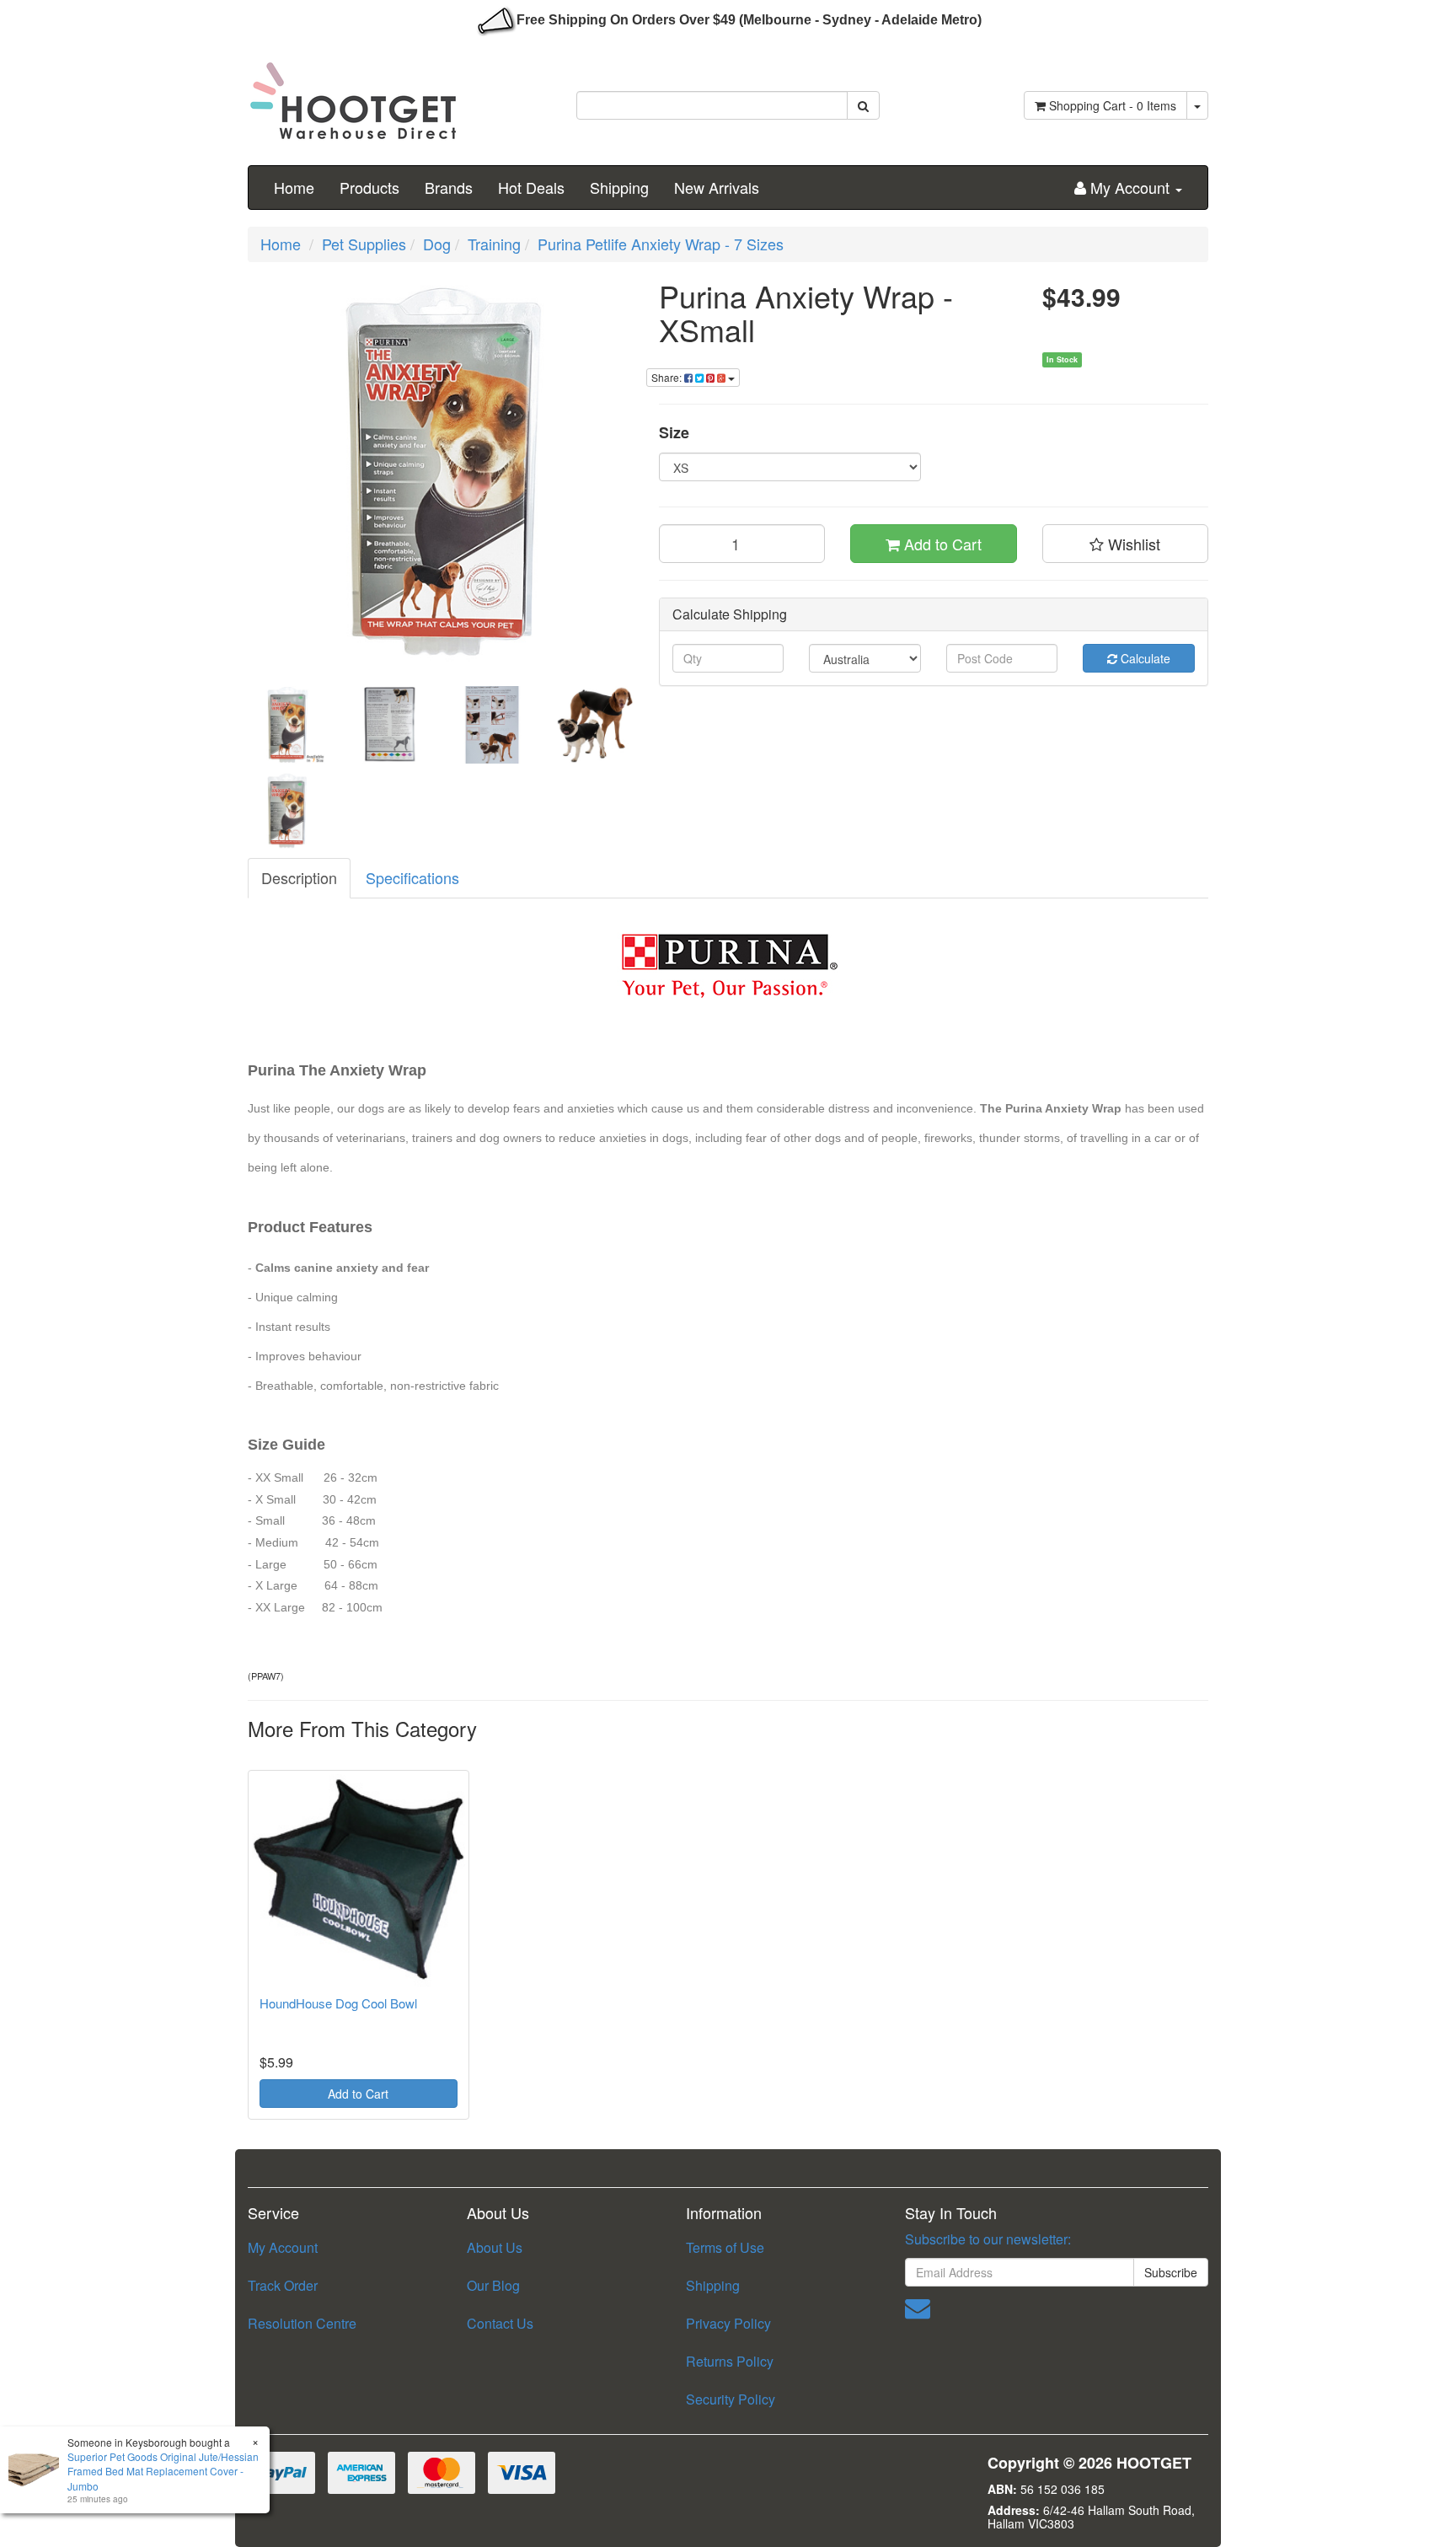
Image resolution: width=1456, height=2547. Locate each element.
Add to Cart (941, 544)
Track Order (283, 2285)
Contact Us (500, 2323)
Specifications (412, 877)
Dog (437, 244)
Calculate (1144, 658)
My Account (283, 2247)
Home (294, 187)
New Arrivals (717, 187)
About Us (495, 2247)
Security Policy (731, 2399)
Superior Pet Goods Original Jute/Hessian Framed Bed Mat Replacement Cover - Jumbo (163, 2471)
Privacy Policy (728, 2323)
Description (299, 877)
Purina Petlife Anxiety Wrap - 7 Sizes (661, 244)
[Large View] (286, 725)
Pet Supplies (364, 244)
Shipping (619, 187)
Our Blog (493, 2285)
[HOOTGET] (353, 94)
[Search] (863, 105)
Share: (668, 377)
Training (494, 244)
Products (369, 187)
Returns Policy (730, 2361)
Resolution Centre (302, 2323)
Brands (449, 187)
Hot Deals (531, 187)
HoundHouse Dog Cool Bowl (338, 2003)
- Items (1113, 105)
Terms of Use (725, 2247)
